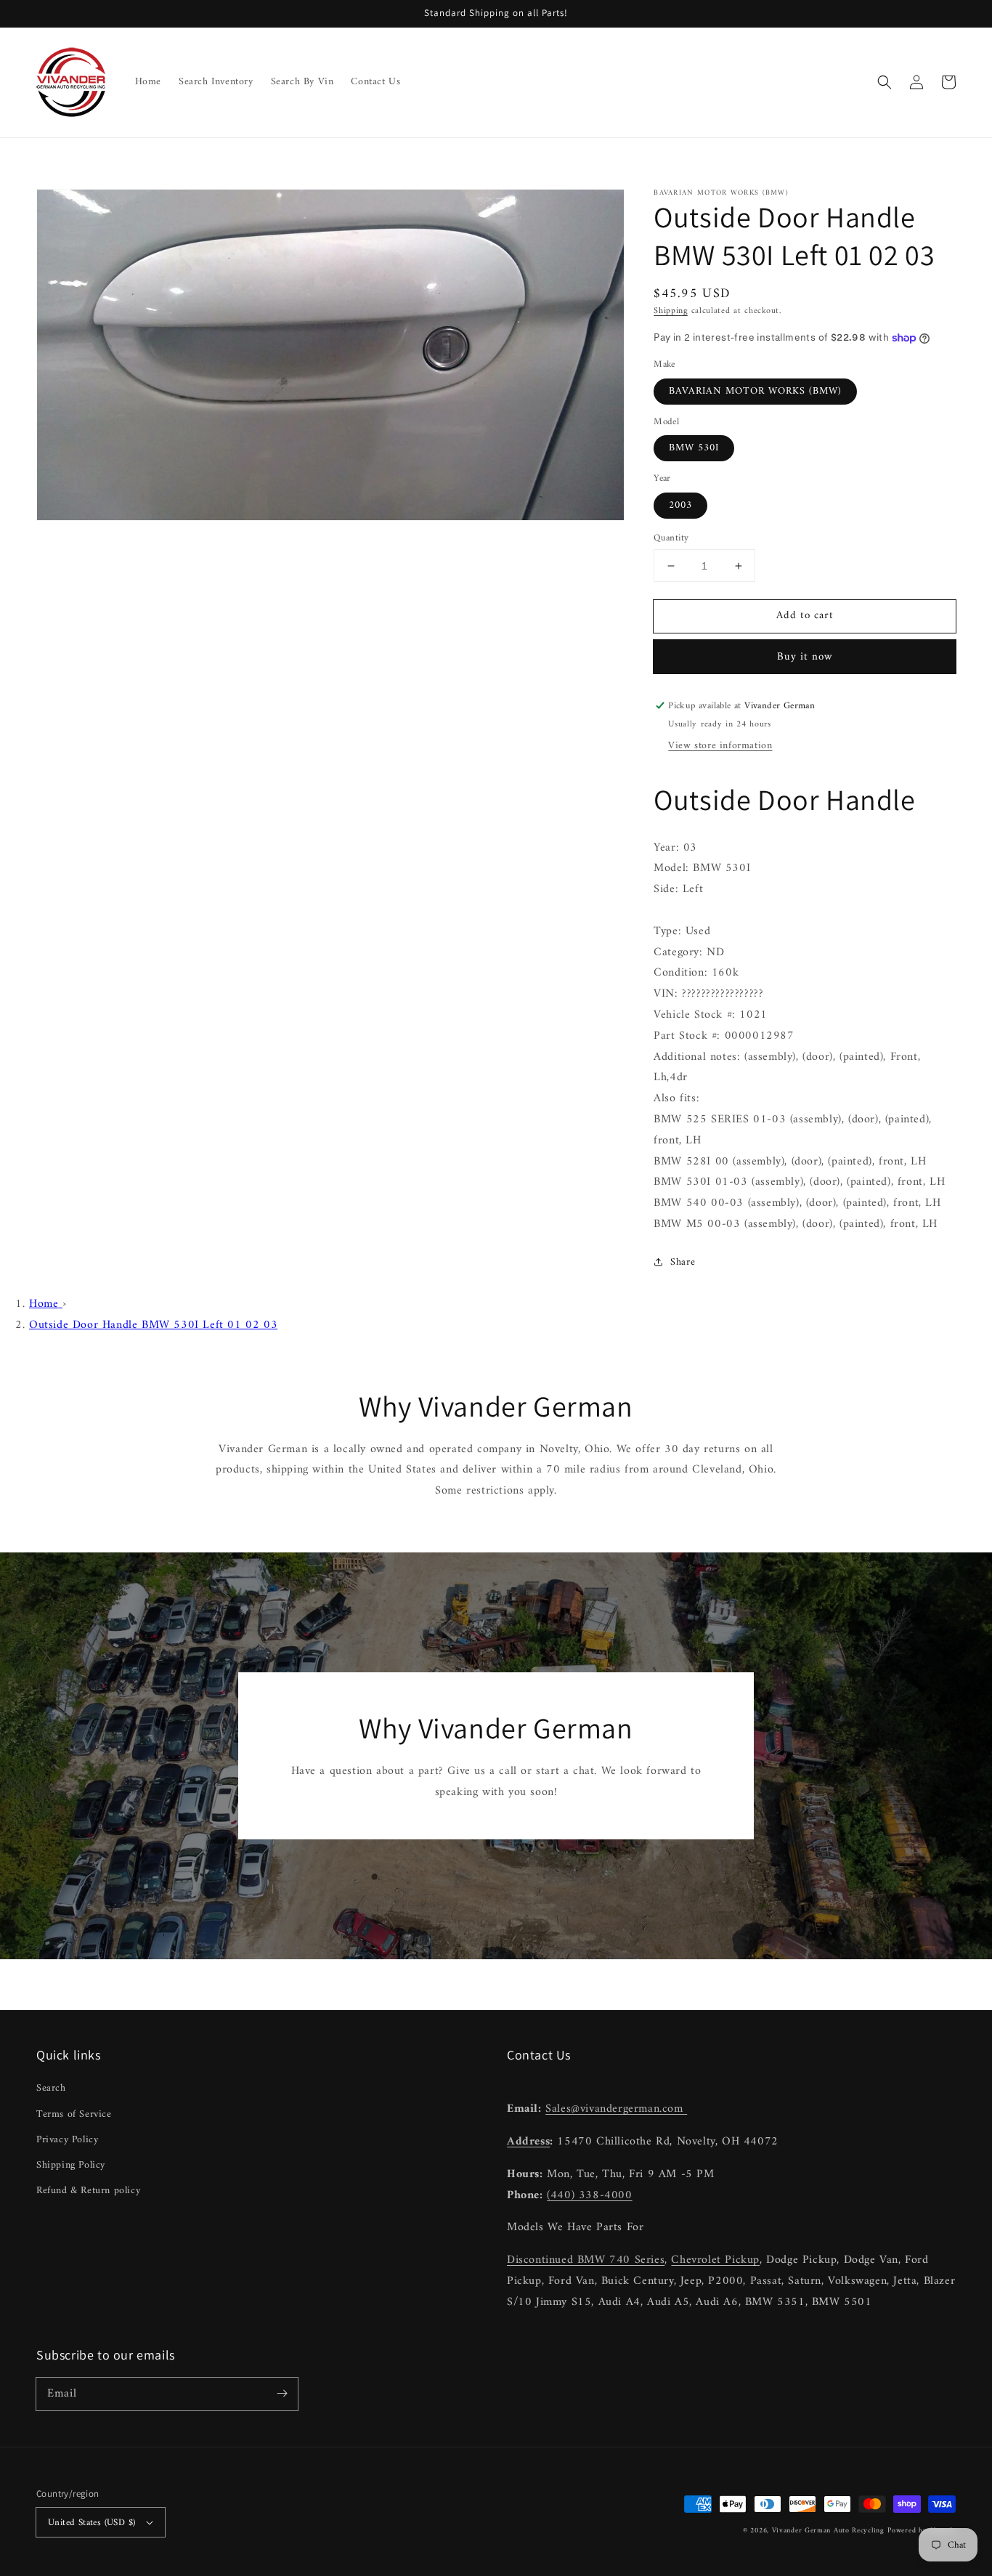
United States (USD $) (92, 2523)
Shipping (671, 311)
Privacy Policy (67, 2140)
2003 (680, 505)
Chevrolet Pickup (715, 2260)
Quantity (671, 538)
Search (51, 2088)
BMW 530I (694, 448)
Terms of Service (74, 2114)
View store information (720, 746)
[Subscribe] (282, 2394)
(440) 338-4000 (589, 2195)
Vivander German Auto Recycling (828, 2531)
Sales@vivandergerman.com (616, 2109)
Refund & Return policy (88, 2191)
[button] (885, 82)
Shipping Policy (71, 2165)
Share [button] (683, 1262)
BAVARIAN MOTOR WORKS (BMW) (755, 391)
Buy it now (805, 657)
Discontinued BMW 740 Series (586, 2260)
